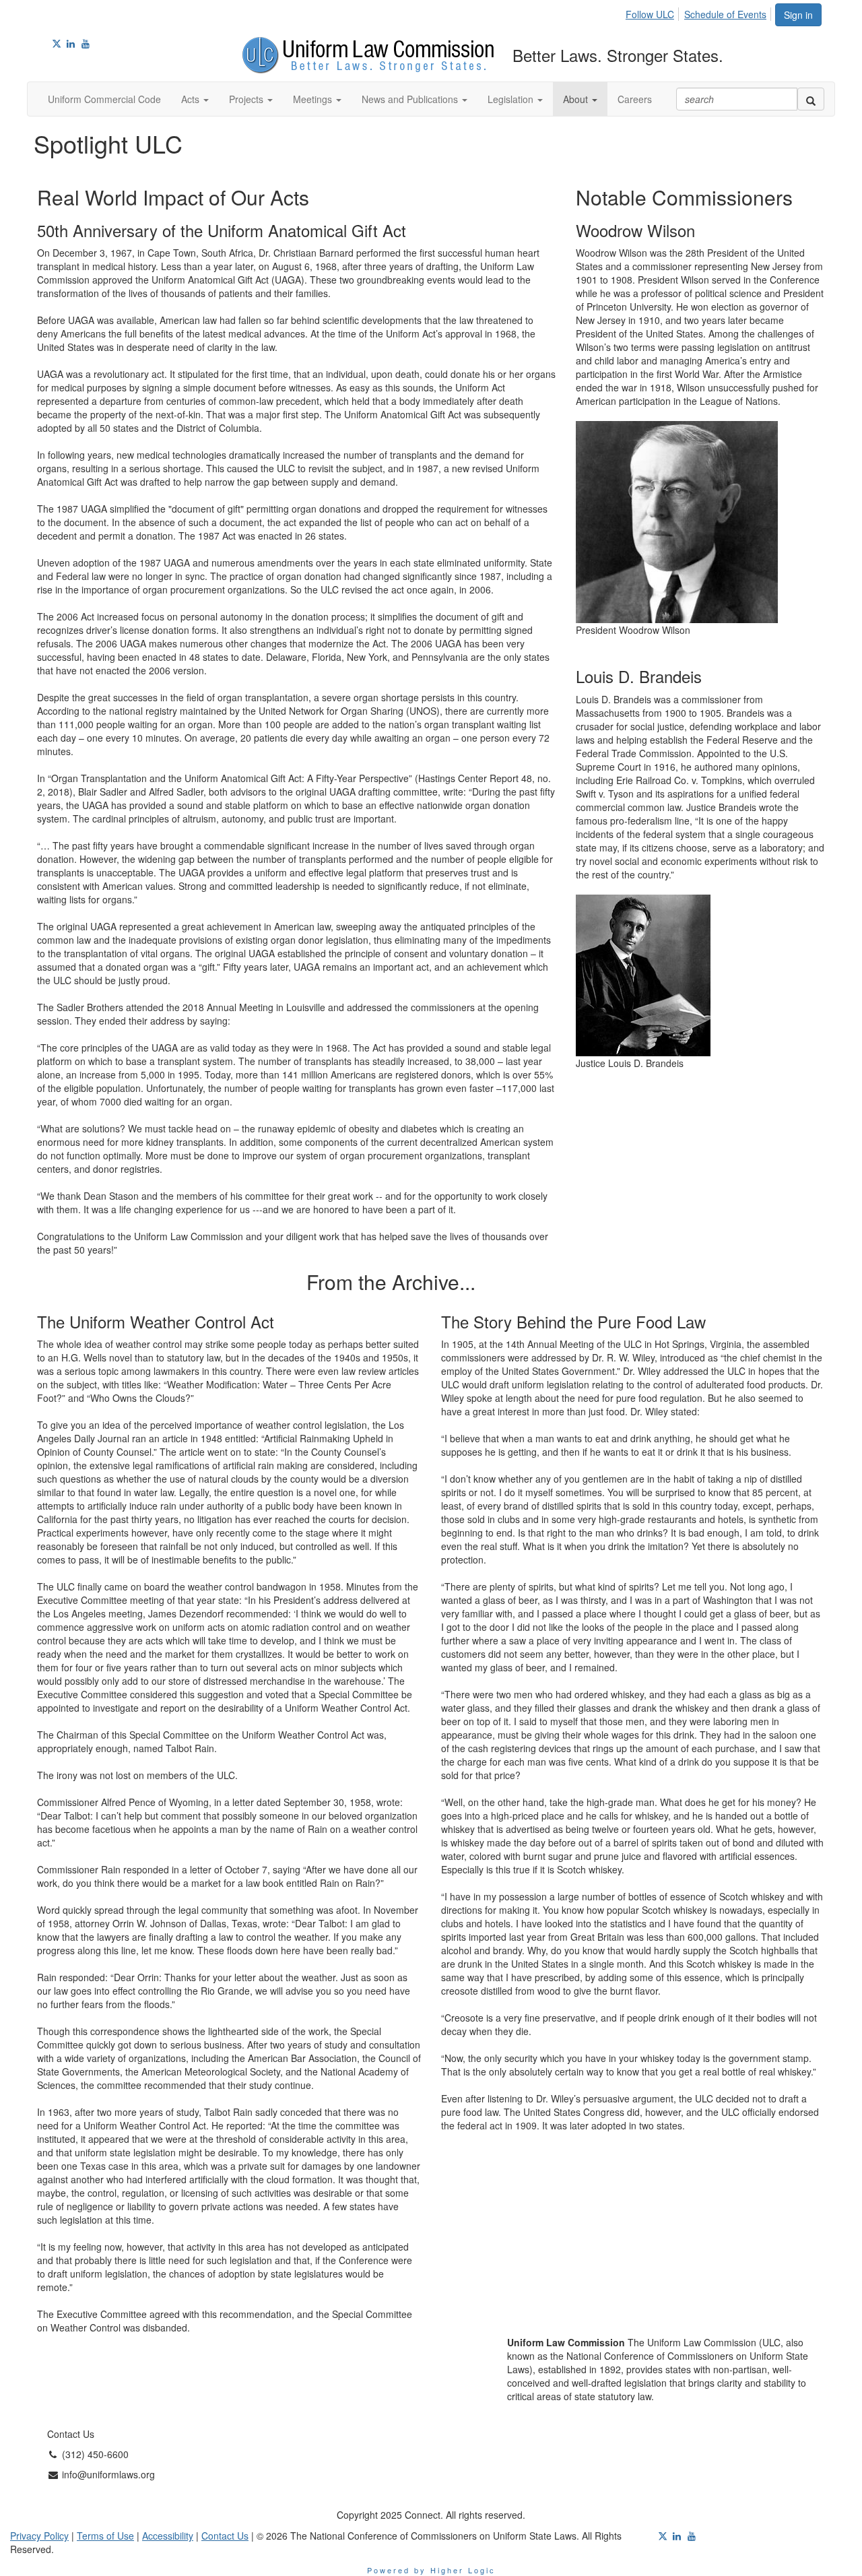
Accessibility (168, 2536)
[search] (811, 99)
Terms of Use (105, 2536)
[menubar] (700, 12)
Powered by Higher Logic (431, 2570)
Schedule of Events (725, 14)
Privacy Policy (39, 2536)
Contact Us (225, 2536)
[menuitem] (654, 12)
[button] (195, 99)
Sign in (798, 15)
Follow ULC (650, 14)
